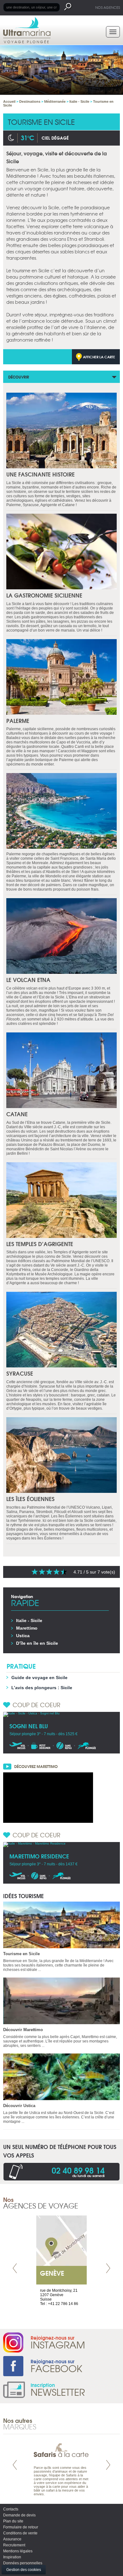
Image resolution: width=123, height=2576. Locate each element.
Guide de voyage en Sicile (39, 1678)
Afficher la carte (99, 357)
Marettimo (27, 1628)
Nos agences (108, 7)
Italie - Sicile (29, 1620)
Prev (15, 2268)
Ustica (23, 1636)
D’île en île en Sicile (37, 1643)
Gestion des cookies (24, 2570)
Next (108, 2268)
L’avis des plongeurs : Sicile (42, 1688)
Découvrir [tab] (19, 377)
